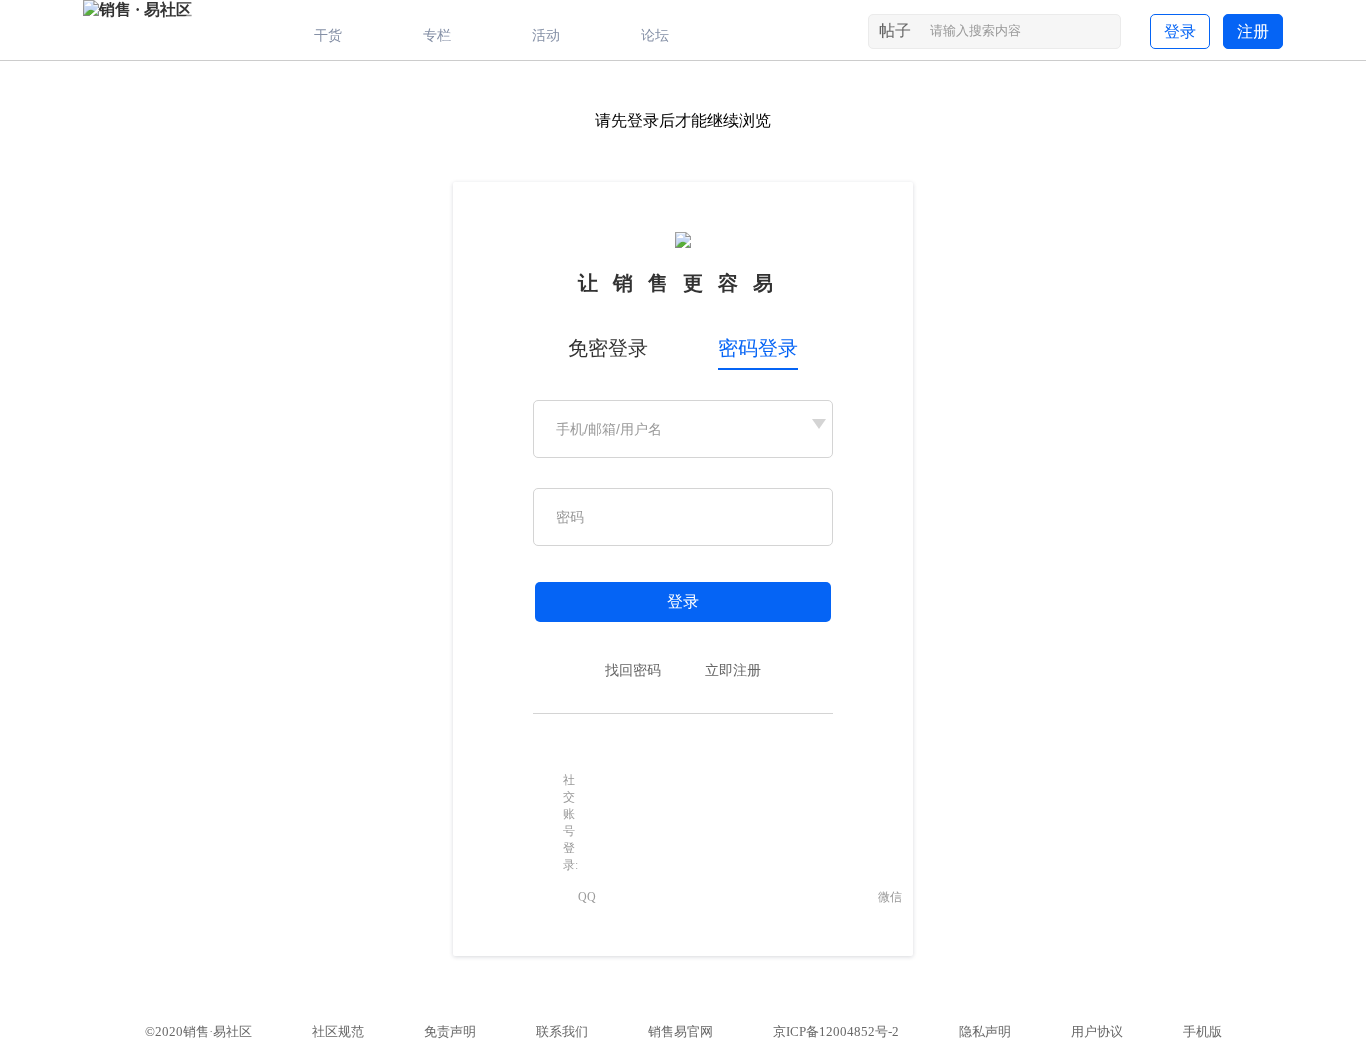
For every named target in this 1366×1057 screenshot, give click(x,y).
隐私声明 (985, 1031)
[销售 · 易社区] (137, 9)
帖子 (895, 30)
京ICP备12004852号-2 (836, 1031)
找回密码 (633, 670)
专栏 (437, 35)
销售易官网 (680, 1031)
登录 (1180, 31)
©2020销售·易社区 (198, 1031)
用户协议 (1097, 1031)
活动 (546, 35)
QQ (587, 897)
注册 (1253, 31)
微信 (890, 897)
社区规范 (338, 1031)
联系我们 (562, 1031)
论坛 (655, 35)
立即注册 (733, 670)
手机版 (1202, 1031)
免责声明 (450, 1031)
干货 (328, 35)
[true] (1103, 35)
